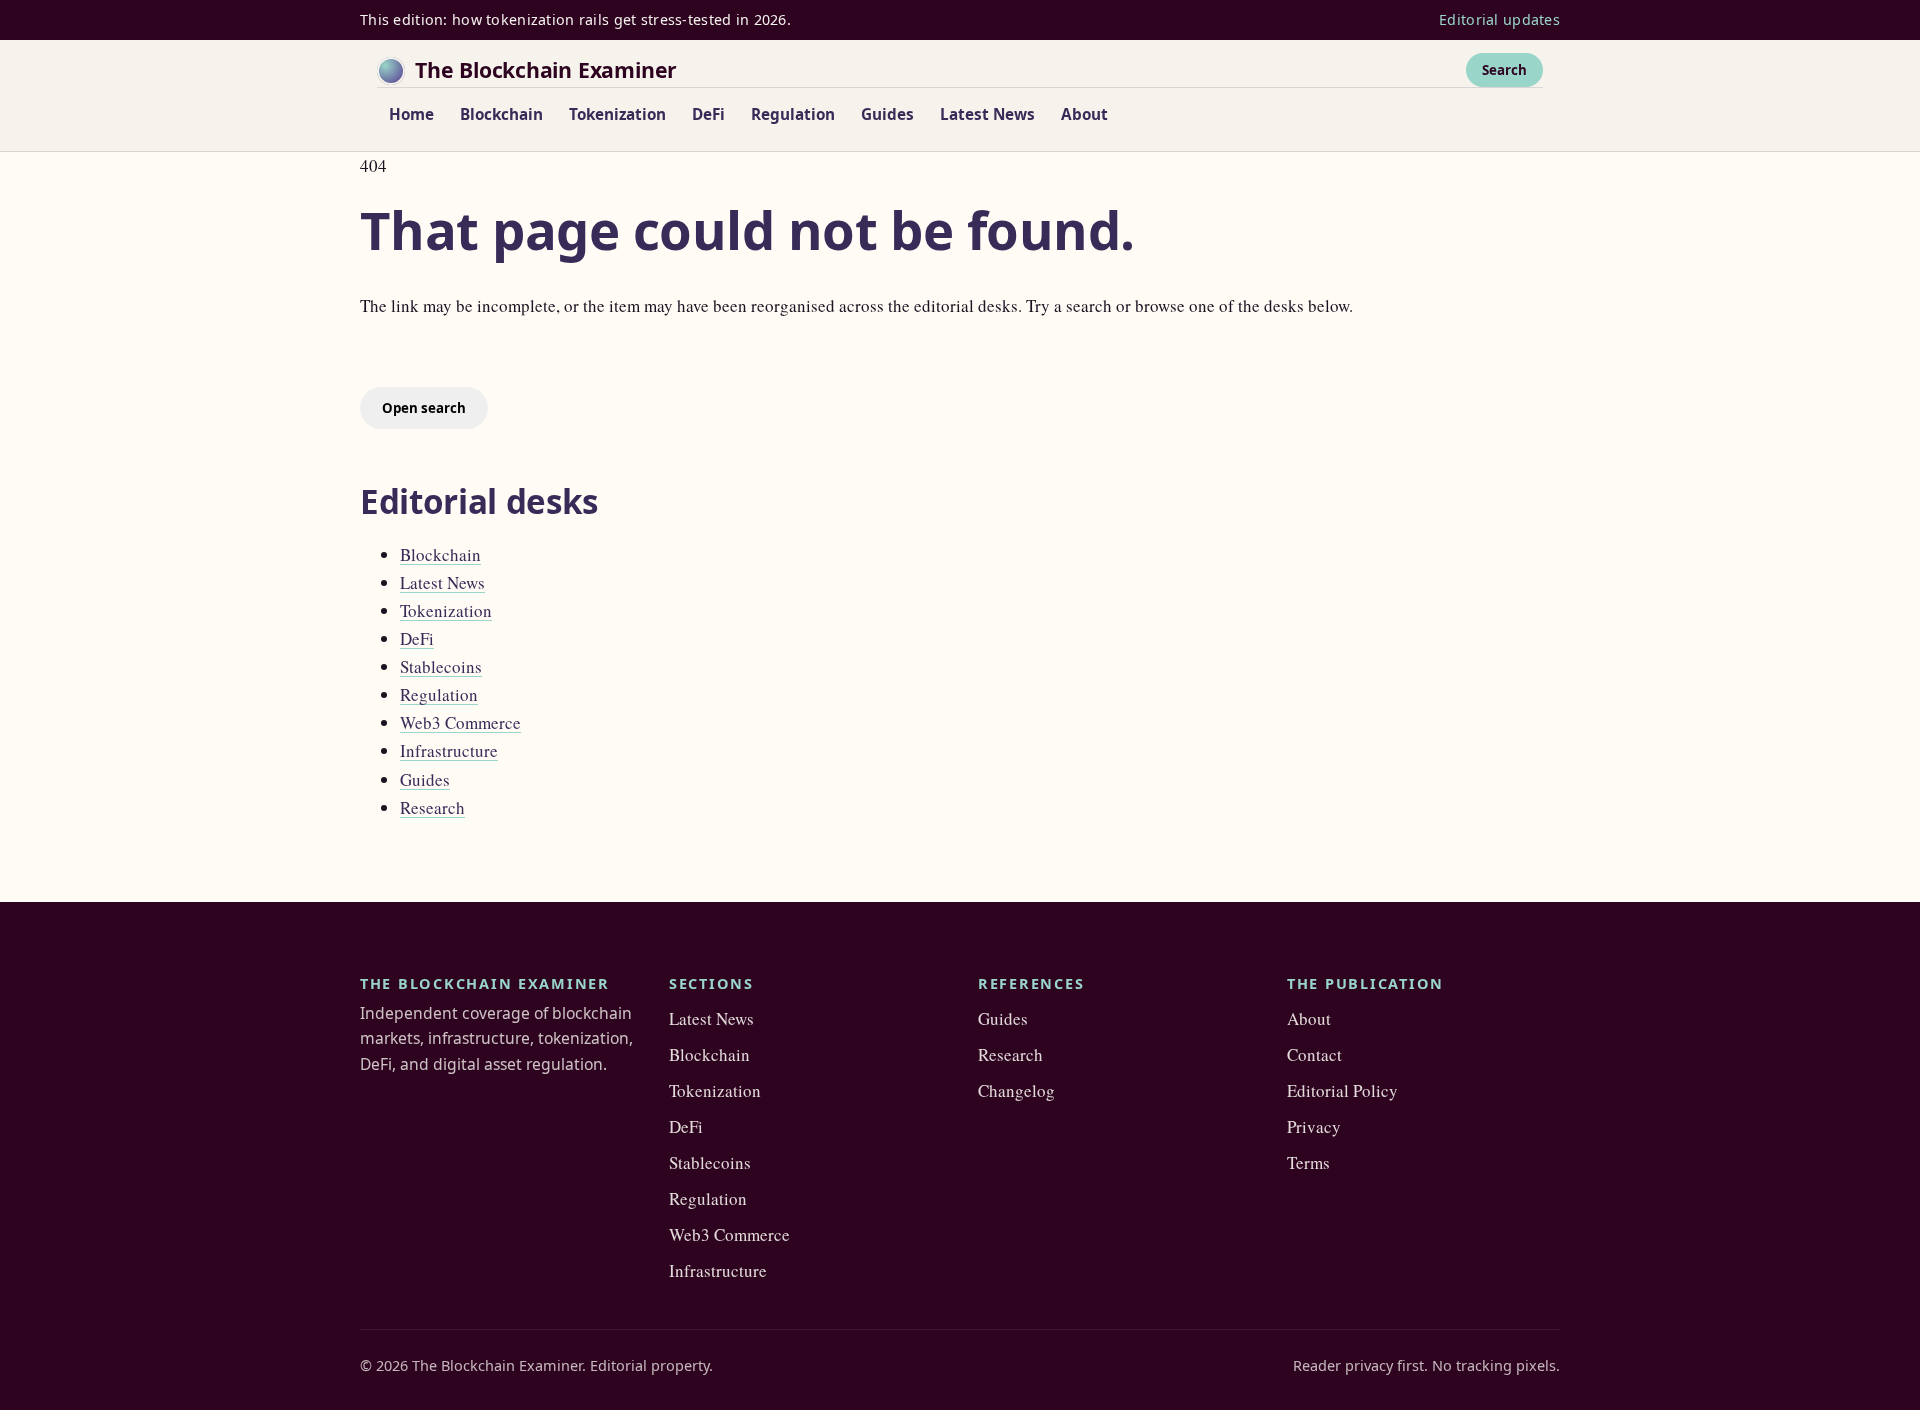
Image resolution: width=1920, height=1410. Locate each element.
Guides (887, 114)
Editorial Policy (1342, 1090)
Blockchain (501, 114)
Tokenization (617, 114)
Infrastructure (449, 750)
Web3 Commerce (460, 722)
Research (432, 807)
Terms (1308, 1162)
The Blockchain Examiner (546, 69)
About (1084, 114)
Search (1504, 69)
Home (411, 114)
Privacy (1314, 1126)
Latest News (987, 114)
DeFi (708, 114)
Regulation (793, 114)
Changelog (1016, 1090)
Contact (1314, 1054)
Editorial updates (1499, 19)
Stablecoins (441, 666)
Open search (424, 408)
